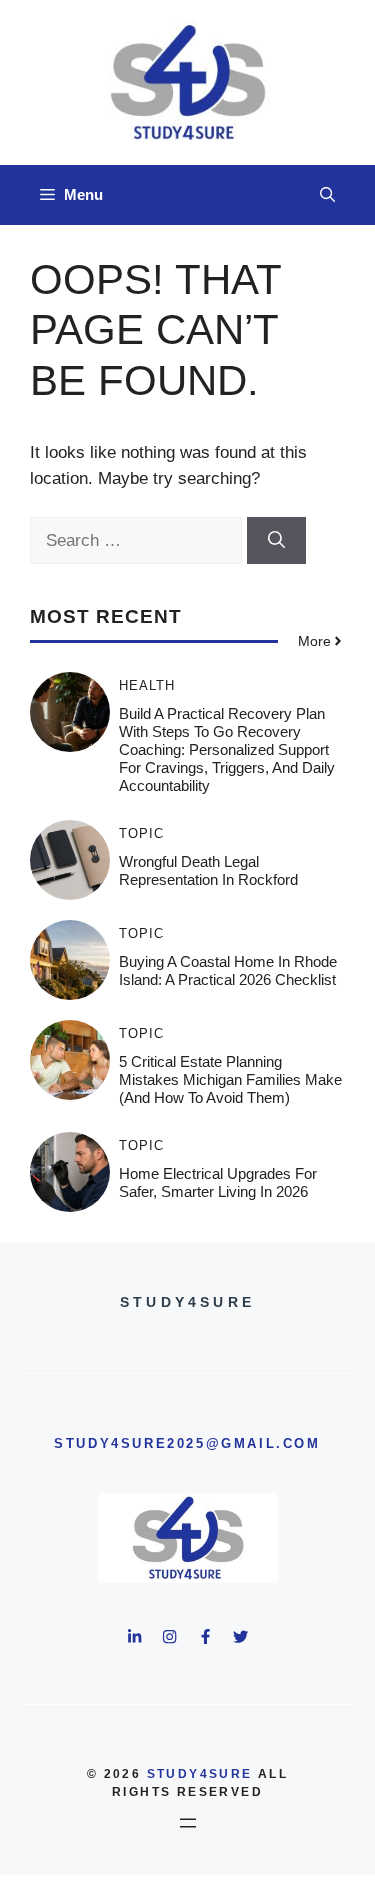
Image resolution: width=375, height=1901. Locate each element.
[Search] (276, 541)
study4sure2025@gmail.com (187, 1443)
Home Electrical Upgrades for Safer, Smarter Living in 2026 (218, 1182)
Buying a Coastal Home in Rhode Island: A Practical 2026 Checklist (228, 970)
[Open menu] (188, 1823)
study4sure (200, 1774)
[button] (327, 195)
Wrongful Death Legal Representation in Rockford (208, 870)
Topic (141, 833)
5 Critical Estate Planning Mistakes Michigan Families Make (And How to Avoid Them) (230, 1079)
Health (147, 685)
